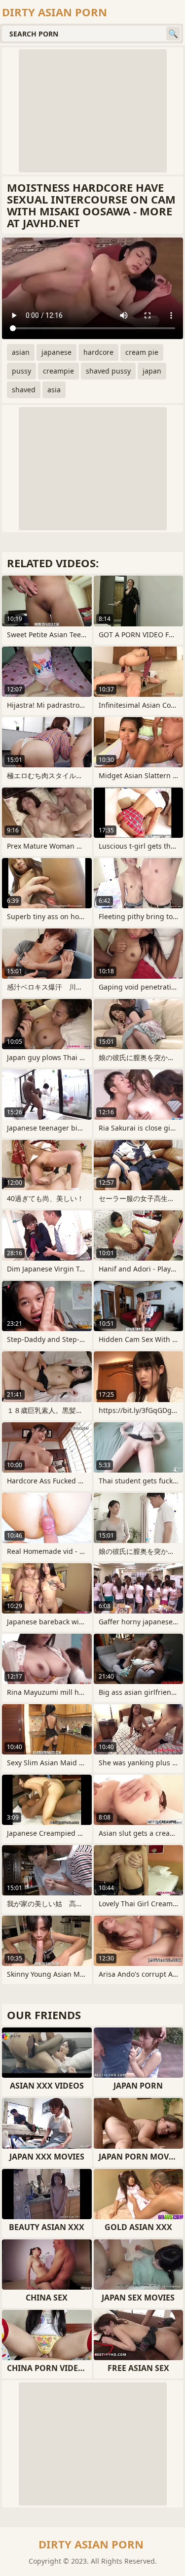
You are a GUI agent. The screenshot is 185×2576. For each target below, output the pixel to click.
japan (152, 371)
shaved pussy (108, 371)
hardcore (98, 352)
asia (54, 390)
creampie (58, 371)
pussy (21, 371)
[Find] (173, 34)
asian (21, 352)
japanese (56, 352)
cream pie (142, 352)
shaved (24, 390)
